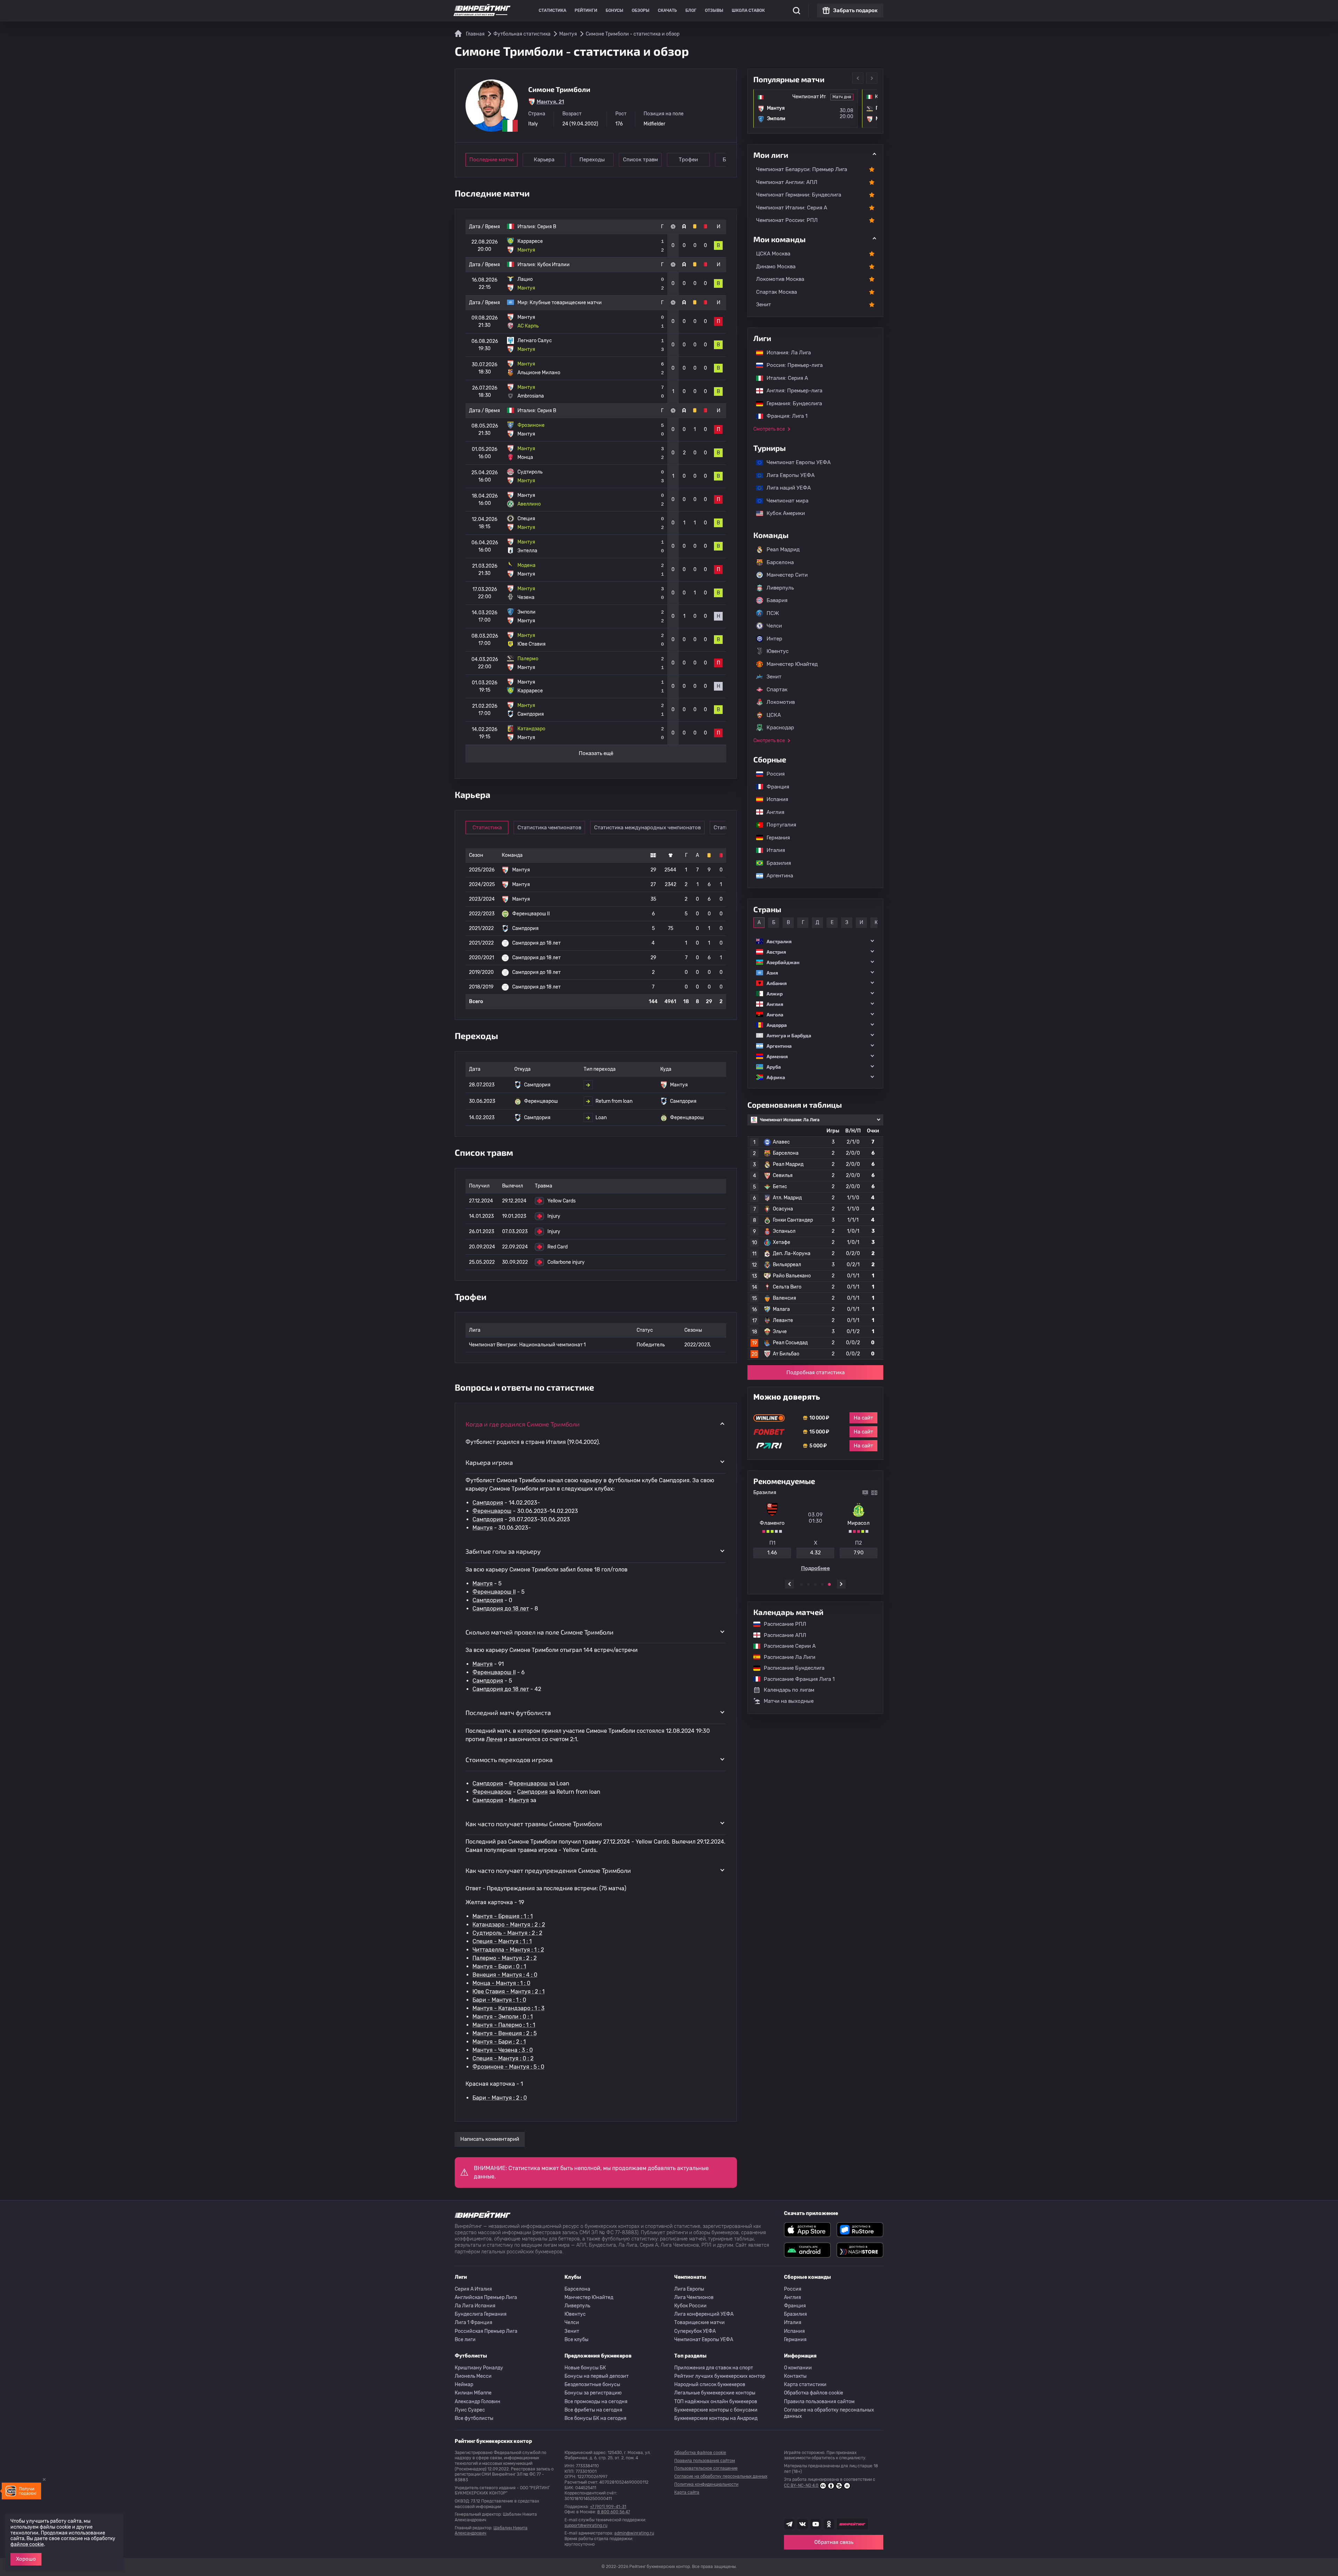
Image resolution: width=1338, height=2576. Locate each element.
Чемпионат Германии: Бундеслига (799, 195)
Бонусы (614, 10)
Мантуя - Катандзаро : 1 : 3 (509, 2008)
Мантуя (483, 1528)
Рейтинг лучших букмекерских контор (720, 2376)
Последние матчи (491, 160)
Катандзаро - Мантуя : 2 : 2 (509, 1925)
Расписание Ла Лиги (786, 1657)
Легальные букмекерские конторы (715, 2393)
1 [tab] (801, 1584)
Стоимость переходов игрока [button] (509, 1760)
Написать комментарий (490, 2139)
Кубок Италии (553, 265)
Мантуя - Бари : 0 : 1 (499, 1966)
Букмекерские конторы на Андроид (716, 2418)
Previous (858, 78)
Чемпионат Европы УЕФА (795, 462)
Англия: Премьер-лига (791, 391)
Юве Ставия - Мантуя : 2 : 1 (509, 1991)
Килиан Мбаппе (473, 2393)
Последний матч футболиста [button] (508, 1713)
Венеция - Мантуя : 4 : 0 (505, 1975)
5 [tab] (829, 1584)
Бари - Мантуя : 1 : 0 (499, 2000)
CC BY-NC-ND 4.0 (801, 2485)
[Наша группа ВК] (802, 2524)
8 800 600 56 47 (614, 2512)
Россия (772, 774)
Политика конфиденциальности (706, 2484)
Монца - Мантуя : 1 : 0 (501, 1983)
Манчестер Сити (787, 575)
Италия (772, 850)
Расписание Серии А (786, 1646)
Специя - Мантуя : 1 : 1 (502, 1941)
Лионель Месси (473, 2376)
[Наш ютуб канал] (816, 2524)
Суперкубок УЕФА (695, 2331)
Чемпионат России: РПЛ (787, 220)
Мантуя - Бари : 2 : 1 (499, 2042)
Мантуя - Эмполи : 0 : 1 (503, 2017)
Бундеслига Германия (481, 2314)
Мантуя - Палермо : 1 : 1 (504, 2025)
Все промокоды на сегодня (596, 2402)
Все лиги (465, 2340)
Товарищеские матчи (699, 2323)
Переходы (592, 160)
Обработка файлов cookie (814, 2393)
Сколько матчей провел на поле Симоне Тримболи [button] (540, 1632)
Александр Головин (478, 2402)
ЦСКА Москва (773, 254)
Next (872, 78)
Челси (774, 626)
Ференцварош (492, 1511)
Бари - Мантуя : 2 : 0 (500, 2098)
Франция (774, 787)
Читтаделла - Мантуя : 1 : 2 (508, 1950)
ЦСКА (774, 715)
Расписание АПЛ (782, 1635)
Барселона (780, 562)
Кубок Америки (782, 513)
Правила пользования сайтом (819, 2402)
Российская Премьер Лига (486, 2331)
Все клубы (576, 2340)
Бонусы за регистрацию (593, 2393)
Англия (772, 812)
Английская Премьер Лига (486, 2297)
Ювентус (778, 651)
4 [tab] (822, 1584)
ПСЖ (773, 613)
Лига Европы (689, 2289)
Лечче (494, 1739)
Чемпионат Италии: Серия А (792, 208)
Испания (777, 799)
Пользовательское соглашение (706, 2468)
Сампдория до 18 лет (501, 1609)
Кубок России (690, 2306)
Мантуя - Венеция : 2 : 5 (505, 2033)
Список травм (640, 160)
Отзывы (714, 10)
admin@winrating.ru (634, 2533)
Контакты (795, 2376)
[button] (815, 941)
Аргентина (776, 876)
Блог (691, 10)
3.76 (815, 1550)
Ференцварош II (494, 1592)
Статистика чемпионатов (549, 828)
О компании (798, 2368)
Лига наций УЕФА (785, 488)
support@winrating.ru (586, 2525)
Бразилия (775, 863)
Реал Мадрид (783, 549)
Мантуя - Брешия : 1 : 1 (503, 1916)
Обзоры (641, 10)
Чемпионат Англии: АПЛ (787, 182)
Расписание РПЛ (782, 1624)
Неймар (464, 2385)
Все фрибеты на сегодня (593, 2410)
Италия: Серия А (784, 378)
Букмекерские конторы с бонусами (716, 2410)
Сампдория (488, 1503)
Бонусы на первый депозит (597, 2376)
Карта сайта (687, 2492)
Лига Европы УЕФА (787, 475)
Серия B (547, 227)
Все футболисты (474, 2418)
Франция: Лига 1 (783, 416)
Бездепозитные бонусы (592, 2385)
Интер (774, 639)
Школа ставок (748, 10)
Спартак (777, 690)
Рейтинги (586, 10)
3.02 (772, 1550)
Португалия (778, 825)
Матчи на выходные (789, 1701)
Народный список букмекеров (710, 2385)
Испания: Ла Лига (789, 353)
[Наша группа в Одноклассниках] (829, 2524)
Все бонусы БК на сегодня (595, 2418)
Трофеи (688, 160)
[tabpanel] (815, 1531)
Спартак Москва (776, 292)
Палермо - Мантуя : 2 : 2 (505, 1958)
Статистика (552, 10)
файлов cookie (27, 2544)
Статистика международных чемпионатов (647, 828)
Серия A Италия (473, 2289)
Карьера (544, 160)
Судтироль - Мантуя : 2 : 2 (507, 1933)
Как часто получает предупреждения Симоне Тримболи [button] (548, 1870)
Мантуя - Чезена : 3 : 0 (503, 2050)
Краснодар (780, 728)
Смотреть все (769, 429)
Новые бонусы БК (585, 2368)
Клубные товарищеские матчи (566, 303)
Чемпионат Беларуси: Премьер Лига (802, 169)
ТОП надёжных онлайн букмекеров (716, 2402)
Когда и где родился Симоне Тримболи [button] (523, 1424)
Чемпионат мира (784, 501)
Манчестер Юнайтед (792, 664)
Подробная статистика (816, 1372)
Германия (775, 838)
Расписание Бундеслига (791, 1668)
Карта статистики (805, 2385)
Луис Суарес (470, 2410)
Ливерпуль (780, 588)
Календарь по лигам (789, 1690)
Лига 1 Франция (474, 2323)
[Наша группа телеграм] (789, 2524)
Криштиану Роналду (479, 2368)
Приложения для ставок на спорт (714, 2368)
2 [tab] (808, 1584)
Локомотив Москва (780, 279)
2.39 (859, 1550)
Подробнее (816, 1566)
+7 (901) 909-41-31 (608, 2507)
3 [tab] (815, 1584)
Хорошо (26, 2559)
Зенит (764, 305)
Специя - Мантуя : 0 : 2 (503, 2058)
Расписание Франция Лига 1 (796, 1679)
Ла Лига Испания (475, 2306)
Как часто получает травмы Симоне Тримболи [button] (534, 1824)
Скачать (667, 10)
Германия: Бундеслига (791, 403)
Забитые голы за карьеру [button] (503, 1551)
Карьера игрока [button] (489, 1462)
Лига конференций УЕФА (704, 2314)
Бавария (777, 600)
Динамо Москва (776, 267)
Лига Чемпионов (694, 2297)
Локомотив (781, 702)
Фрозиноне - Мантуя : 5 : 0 (508, 2067)
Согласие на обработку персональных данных (829, 2413)
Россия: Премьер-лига (791, 365)
